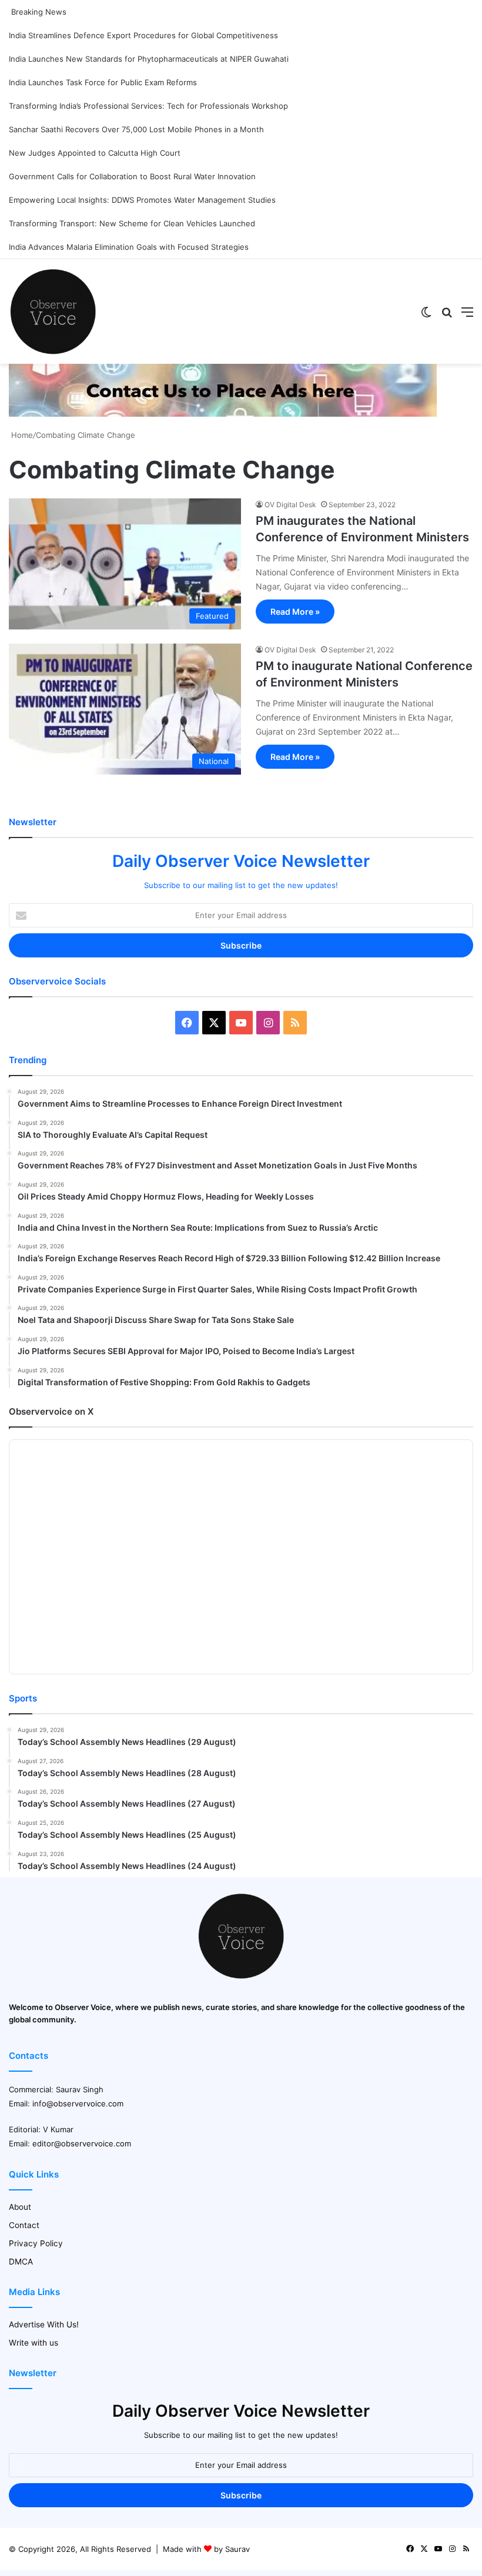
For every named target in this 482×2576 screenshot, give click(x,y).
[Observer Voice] (53, 311)
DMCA (21, 2262)
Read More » (295, 612)
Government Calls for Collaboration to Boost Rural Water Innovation (132, 176)
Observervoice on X (51, 1411)
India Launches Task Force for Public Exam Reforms (103, 82)
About (20, 2207)
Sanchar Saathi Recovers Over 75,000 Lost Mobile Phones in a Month (136, 129)
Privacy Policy (36, 2243)
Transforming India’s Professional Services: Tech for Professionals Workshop (148, 106)
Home (21, 435)
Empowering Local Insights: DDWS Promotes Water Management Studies (142, 200)
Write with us (34, 2343)
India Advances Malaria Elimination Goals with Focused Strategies (129, 247)
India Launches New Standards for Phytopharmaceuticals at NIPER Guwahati (149, 59)
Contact (24, 2225)
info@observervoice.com (78, 2103)
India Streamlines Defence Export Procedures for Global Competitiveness (143, 35)
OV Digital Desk (290, 505)
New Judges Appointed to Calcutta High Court (95, 153)
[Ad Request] (223, 414)
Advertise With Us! (44, 2324)
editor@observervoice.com (82, 2143)
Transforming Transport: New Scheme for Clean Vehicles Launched (132, 223)
